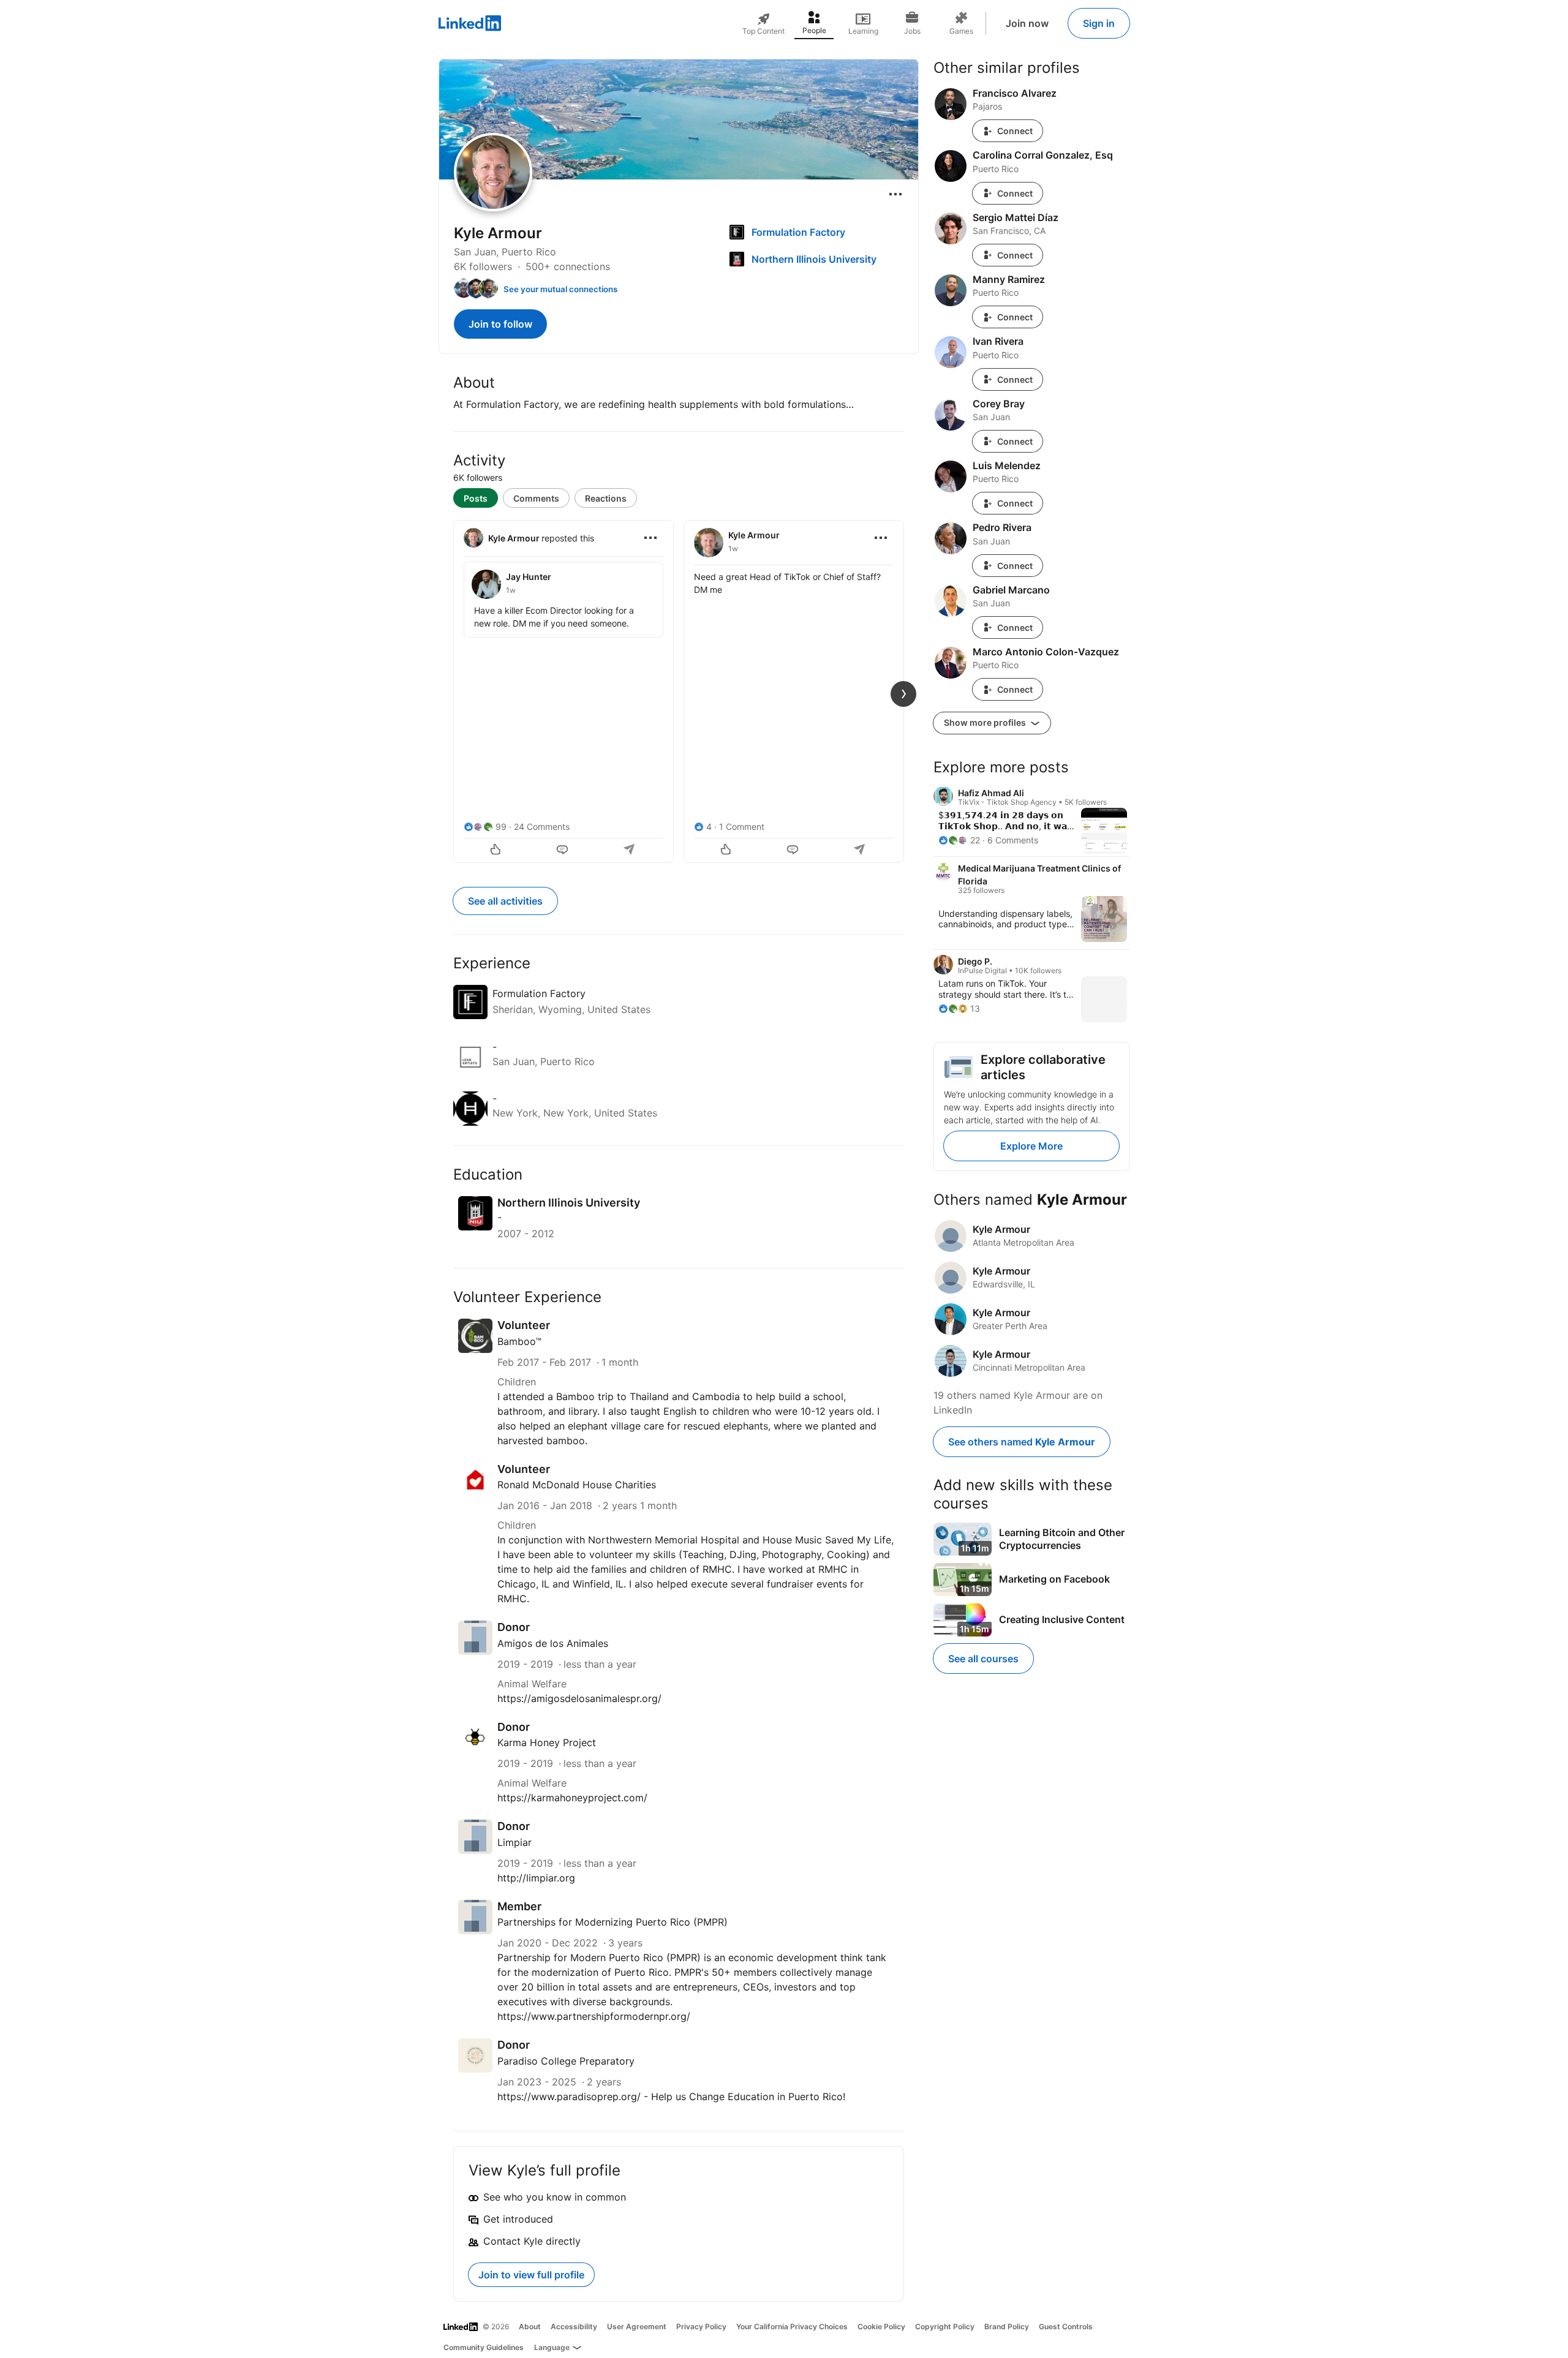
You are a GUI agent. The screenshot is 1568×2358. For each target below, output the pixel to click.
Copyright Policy (945, 2326)
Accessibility (574, 2326)
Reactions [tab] (606, 498)
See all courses (983, 1659)
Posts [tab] (476, 498)
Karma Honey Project (547, 1742)
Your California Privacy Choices (792, 2326)
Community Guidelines (484, 2347)
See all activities (505, 901)
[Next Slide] (903, 694)
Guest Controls (1066, 2326)
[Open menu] (895, 194)
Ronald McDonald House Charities (577, 1485)
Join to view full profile (531, 2275)
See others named (1022, 1442)
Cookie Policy (881, 2326)
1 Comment (742, 827)
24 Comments (542, 827)
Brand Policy (1007, 2326)
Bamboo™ (519, 1341)
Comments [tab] (536, 498)
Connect (1015, 131)
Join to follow (500, 324)
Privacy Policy (701, 2326)
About (530, 2326)
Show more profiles (986, 722)
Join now (1027, 23)
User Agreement (637, 2326)
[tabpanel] (679, 690)
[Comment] (563, 851)
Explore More (1031, 1146)
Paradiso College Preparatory (566, 2061)
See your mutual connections (560, 289)
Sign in (1099, 23)
